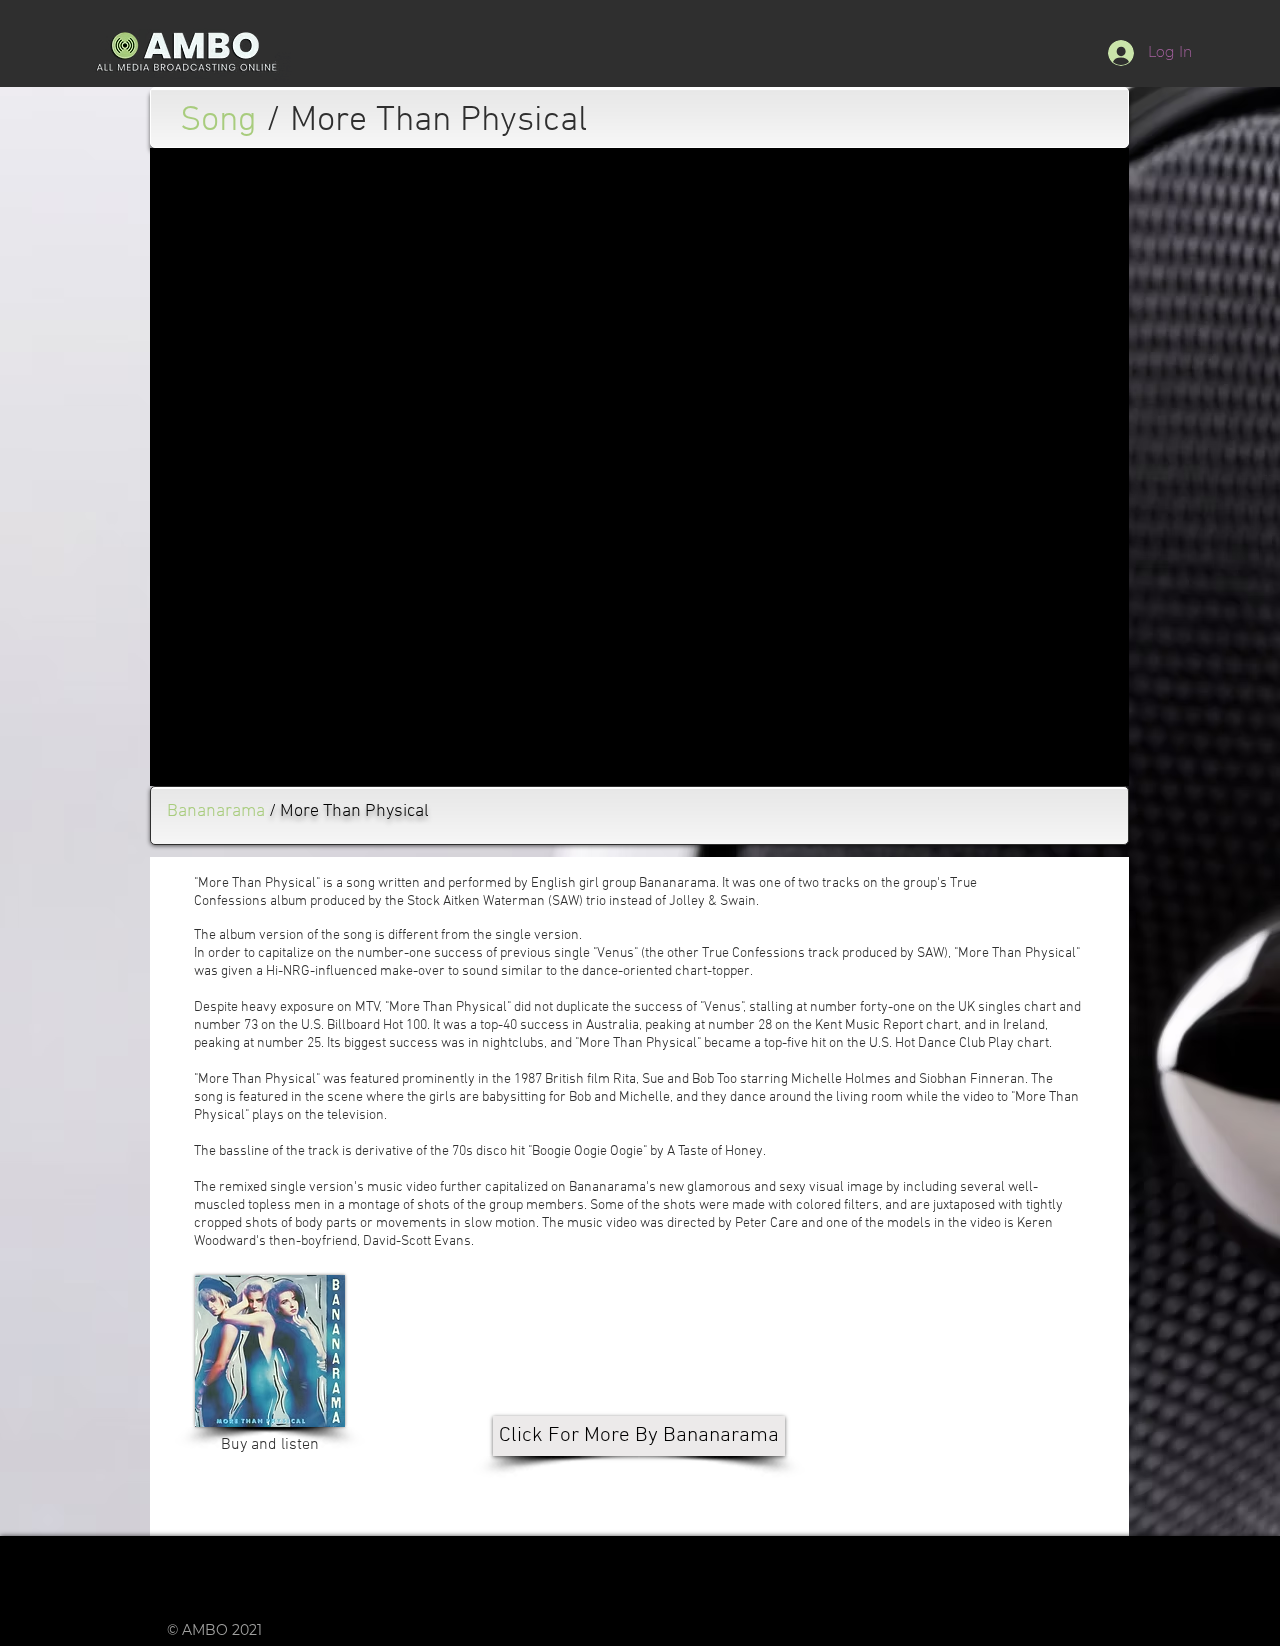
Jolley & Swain (712, 901)
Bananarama (677, 883)
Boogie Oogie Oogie (587, 1151)
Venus (615, 953)
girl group (607, 883)
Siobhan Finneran (972, 1079)
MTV (367, 1007)
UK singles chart (1007, 1007)
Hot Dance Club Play (954, 1043)
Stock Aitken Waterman (476, 901)
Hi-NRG (288, 971)
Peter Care (766, 1223)
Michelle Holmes (841, 1079)
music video (402, 1187)
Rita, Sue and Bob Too (675, 1079)
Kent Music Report (869, 1025)
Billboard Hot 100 (377, 1025)
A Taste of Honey (715, 1151)
